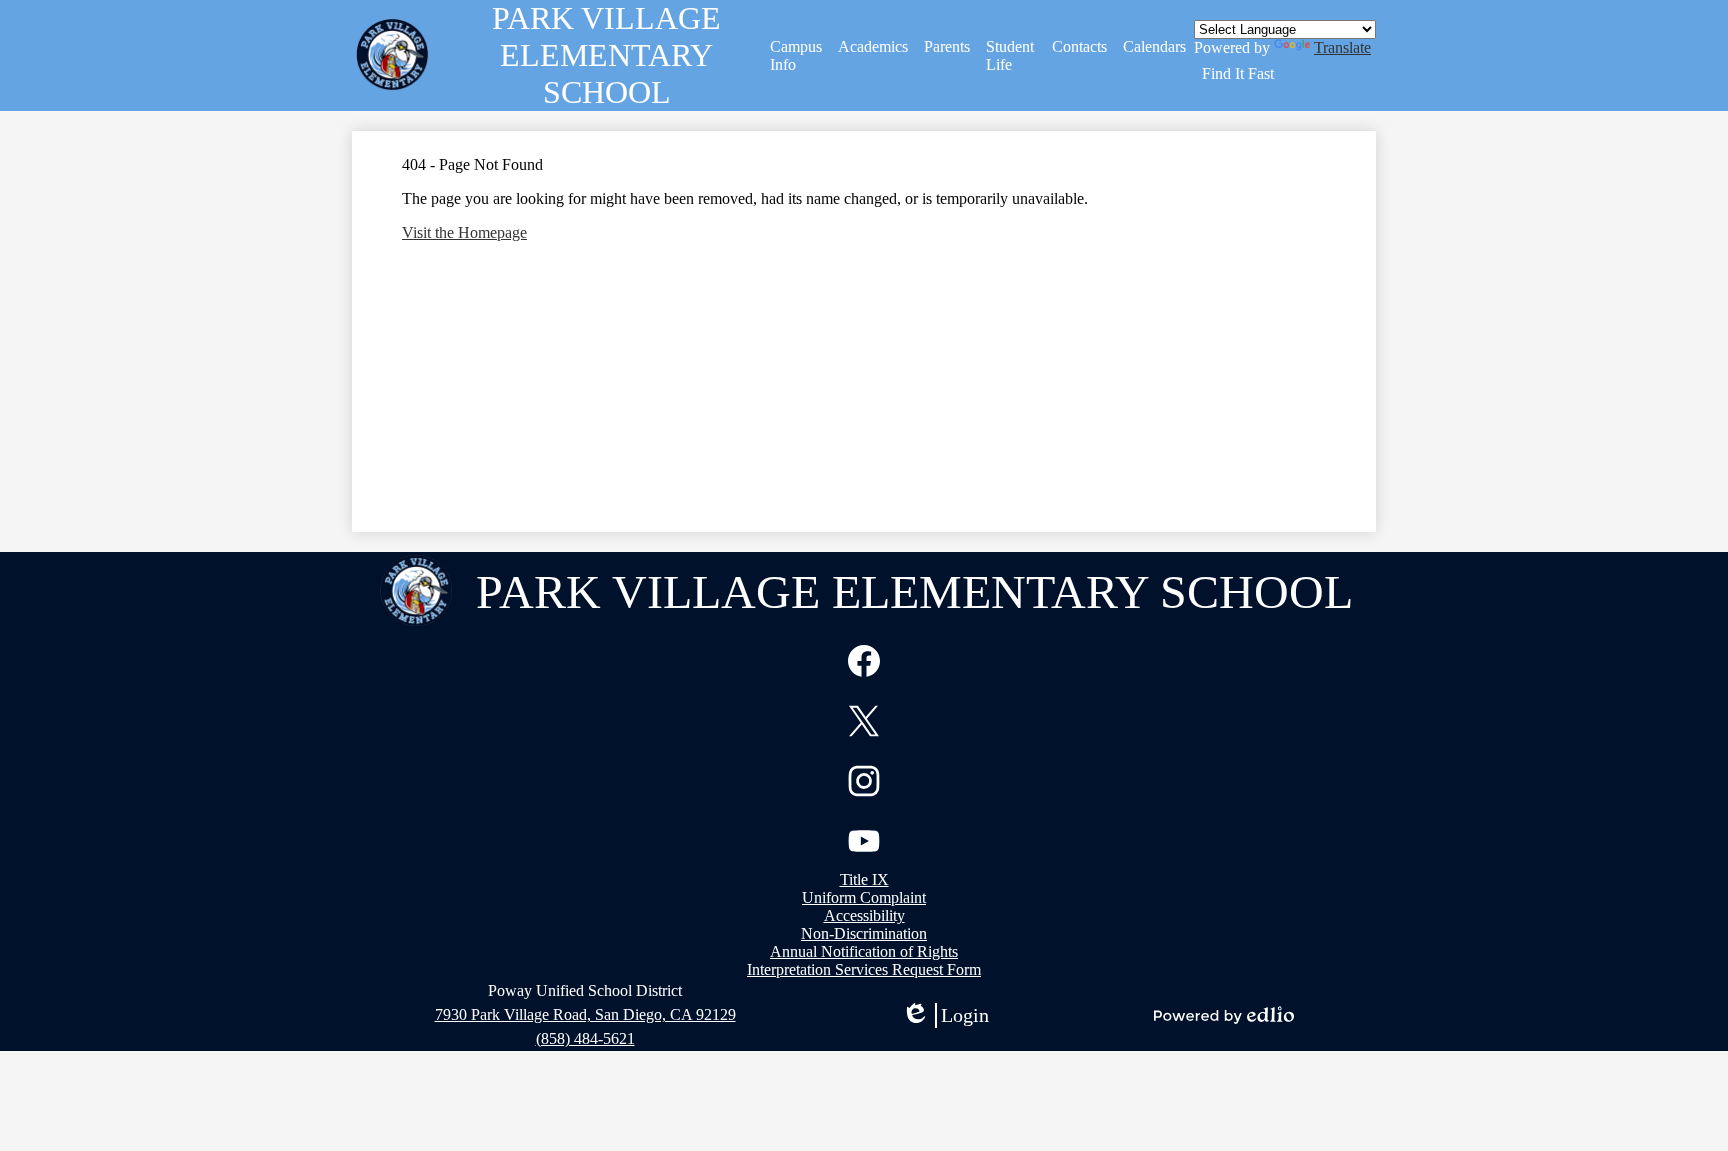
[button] (796, 56)
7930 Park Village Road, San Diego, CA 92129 (585, 1014)
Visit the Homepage (464, 232)
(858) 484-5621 (585, 1038)
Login (945, 1016)
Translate (1342, 47)
